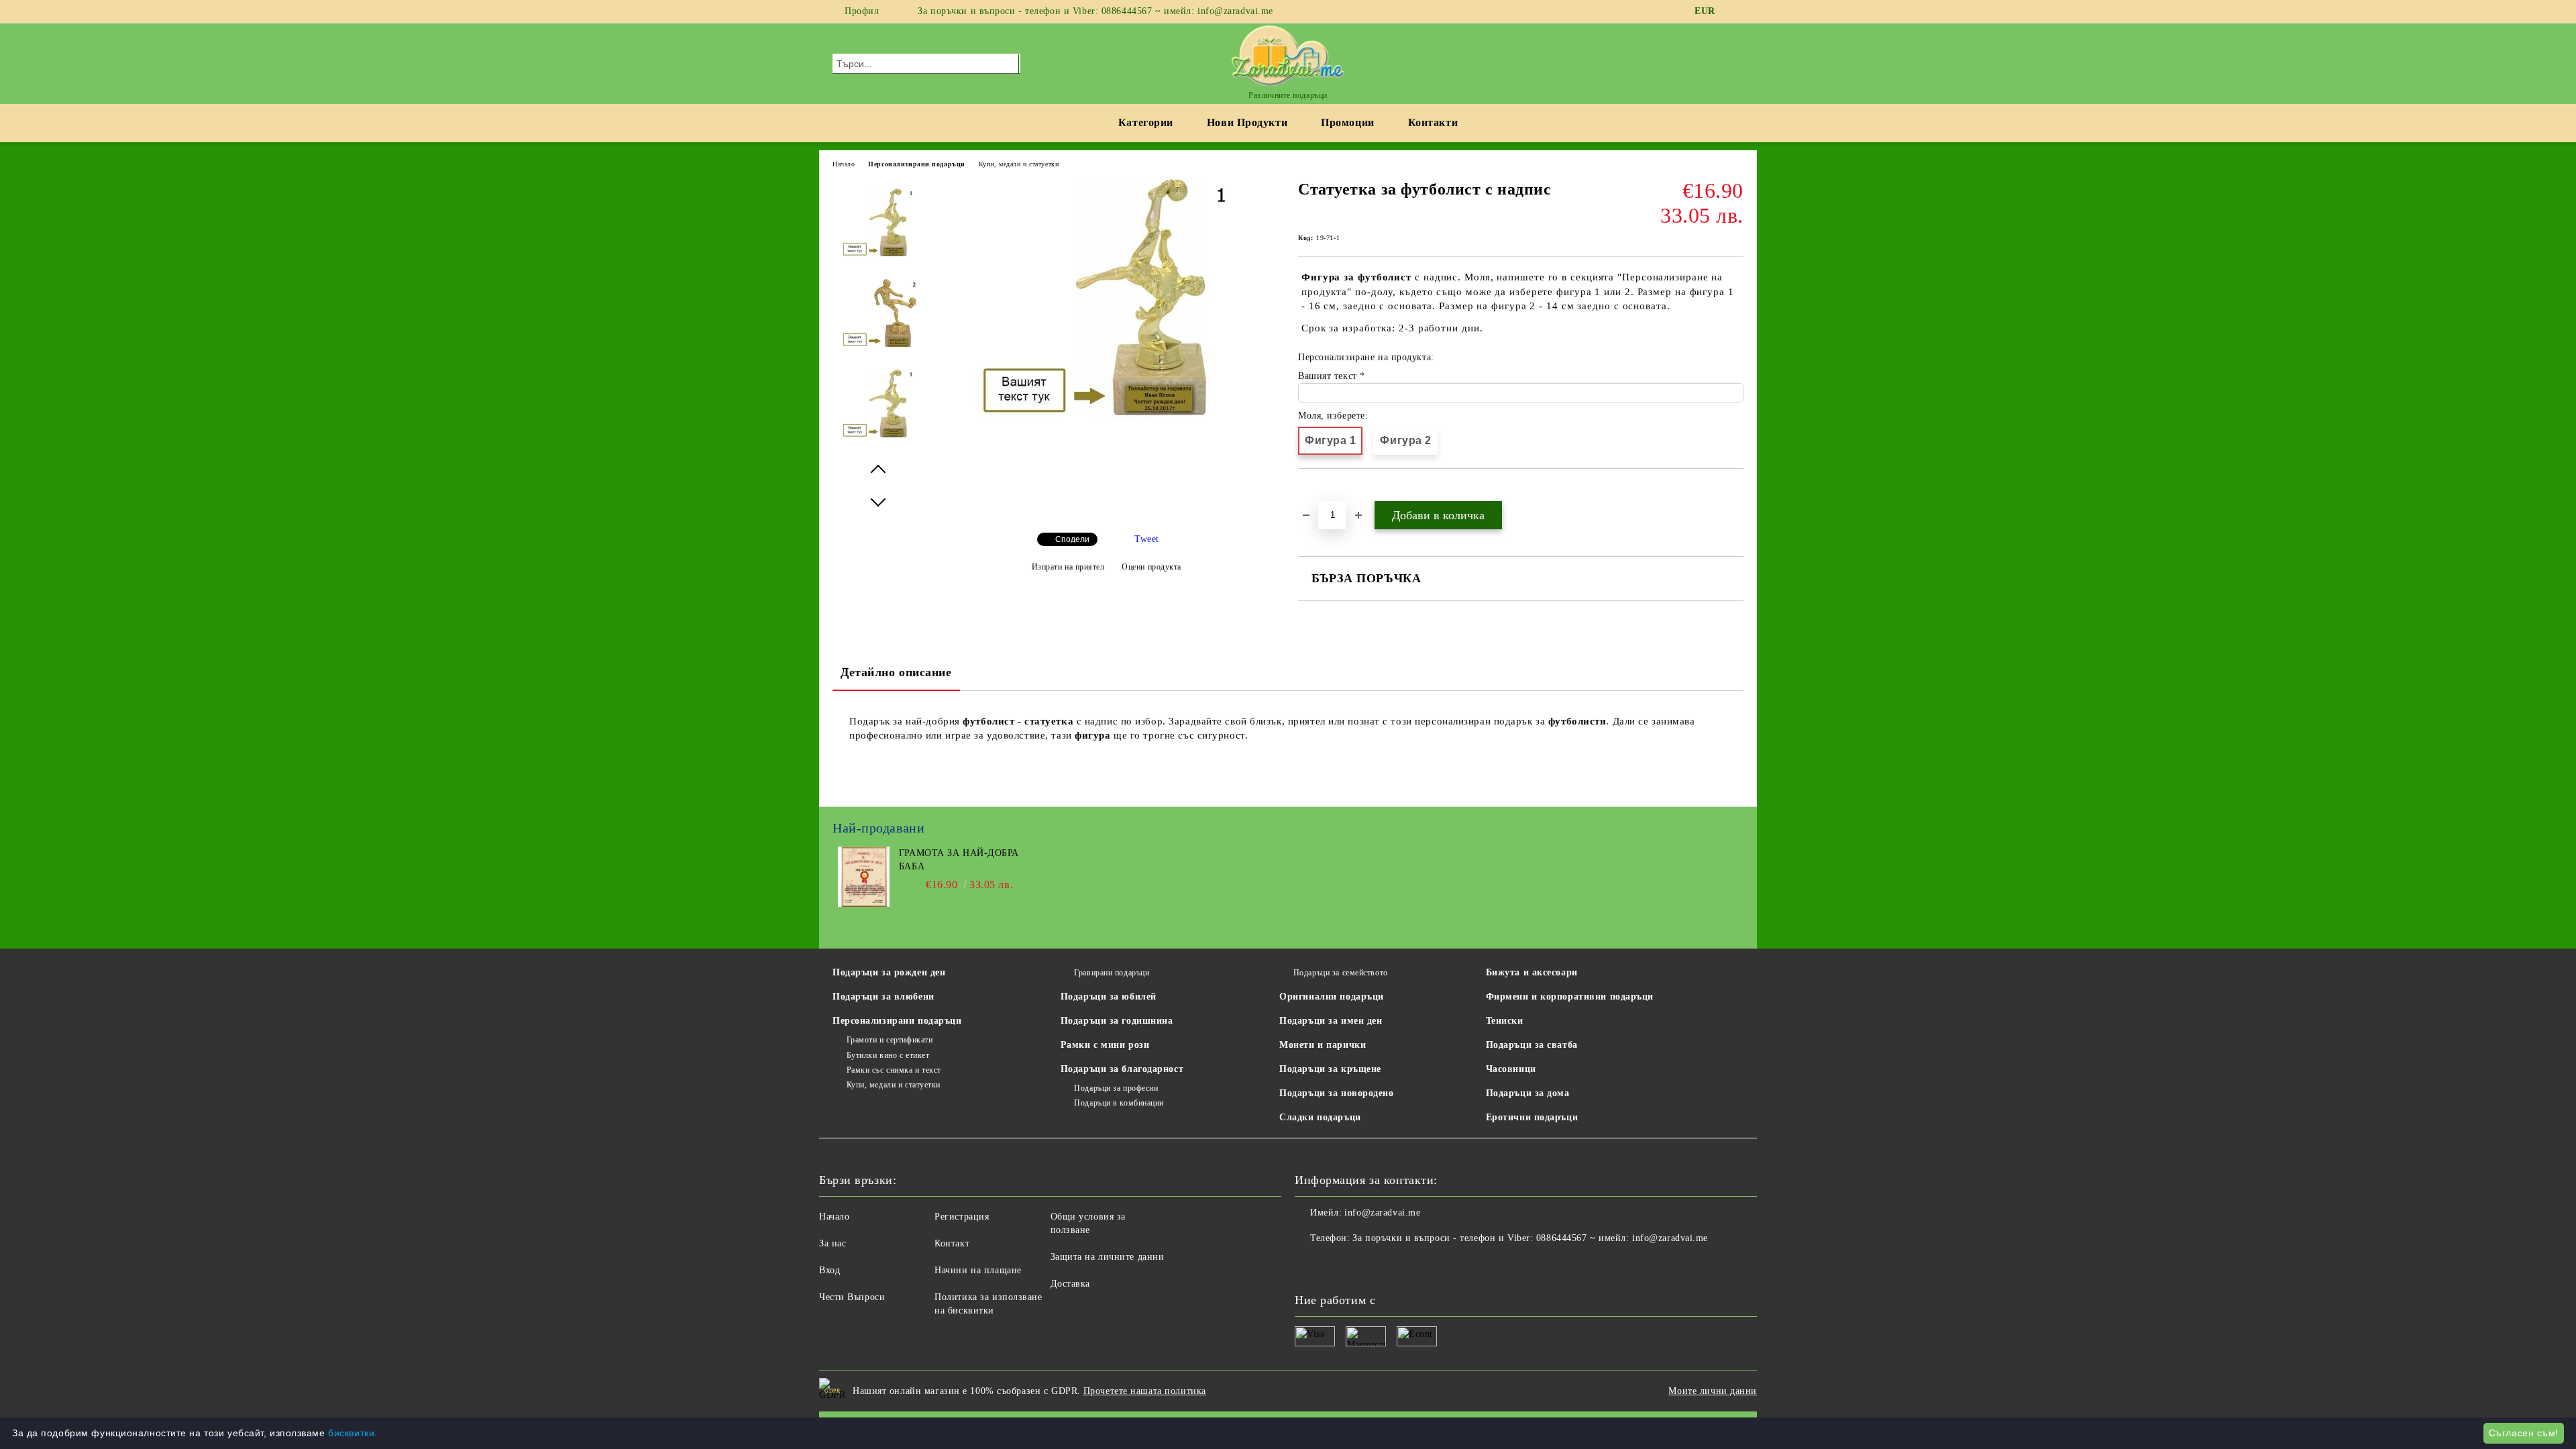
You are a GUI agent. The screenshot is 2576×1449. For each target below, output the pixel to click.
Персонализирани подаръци (916, 164)
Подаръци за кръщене (1330, 1069)
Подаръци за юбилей (1109, 997)
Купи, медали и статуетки (1019, 164)
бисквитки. (353, 1433)
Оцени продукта (1151, 567)
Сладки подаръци (1320, 1117)
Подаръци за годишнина (1117, 1021)
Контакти (1433, 122)
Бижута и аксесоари (1532, 972)
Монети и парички (1323, 1045)
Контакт (952, 1243)
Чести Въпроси (852, 1297)
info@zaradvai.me (1382, 1213)
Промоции (1347, 122)
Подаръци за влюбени (883, 997)
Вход (829, 1270)
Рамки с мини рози (1105, 1045)
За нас (833, 1243)
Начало (844, 164)
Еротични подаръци (1532, 1117)
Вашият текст (1329, 376)
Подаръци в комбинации (1119, 1103)
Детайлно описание (896, 672)
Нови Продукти (1247, 122)
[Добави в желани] (1324, 492)
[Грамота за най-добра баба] (864, 904)
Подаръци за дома (1528, 1093)
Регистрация (962, 1217)
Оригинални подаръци (1332, 997)
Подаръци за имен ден (1331, 1021)
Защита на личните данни (1108, 1257)
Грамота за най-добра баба (959, 860)
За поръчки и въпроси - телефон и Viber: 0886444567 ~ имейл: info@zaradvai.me (1095, 11)
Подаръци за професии (1116, 1088)
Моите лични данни (1713, 1391)
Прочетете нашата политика (1145, 1391)
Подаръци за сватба (1532, 1045)
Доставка (1070, 1284)
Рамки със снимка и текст (894, 1070)
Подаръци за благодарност (1122, 1069)
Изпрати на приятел (1068, 567)
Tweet (1147, 539)
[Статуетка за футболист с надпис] (1106, 415)
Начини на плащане (978, 1270)
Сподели (1072, 539)
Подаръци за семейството (1340, 973)
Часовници (1511, 1069)
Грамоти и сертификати (890, 1040)
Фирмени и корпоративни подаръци (1570, 997)
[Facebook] (1736, 11)
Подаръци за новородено (1336, 1093)
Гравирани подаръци (1112, 973)
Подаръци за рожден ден (889, 972)
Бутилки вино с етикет (888, 1055)
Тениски (1505, 1021)
